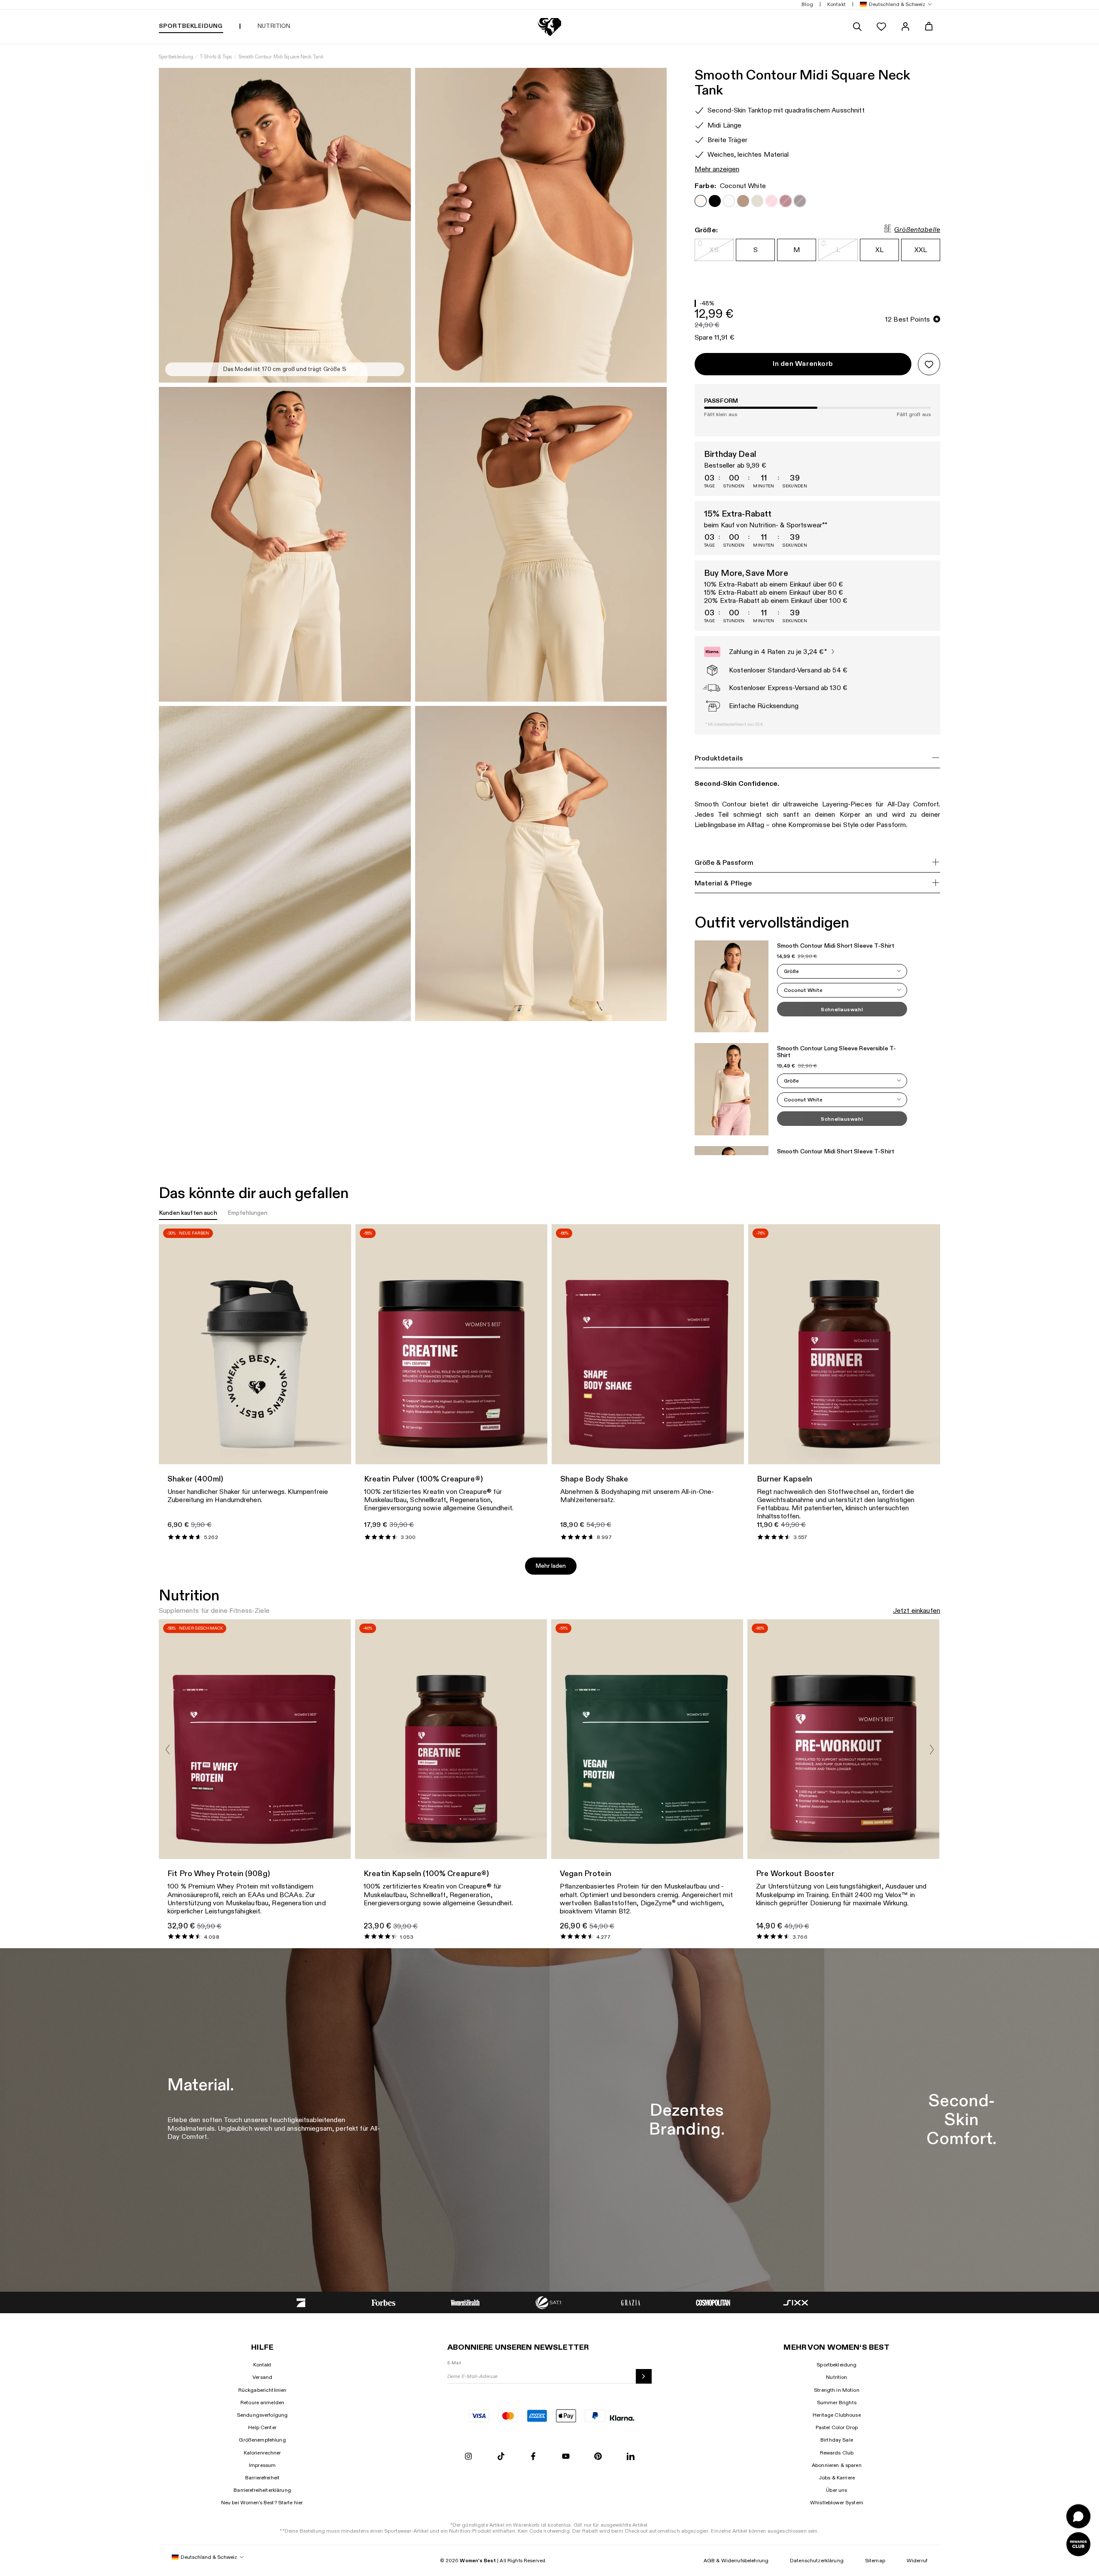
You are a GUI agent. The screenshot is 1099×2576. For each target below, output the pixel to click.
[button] (894, 5)
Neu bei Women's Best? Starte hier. (263, 2503)
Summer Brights (837, 2403)
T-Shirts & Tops (216, 57)
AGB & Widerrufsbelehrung (736, 2561)
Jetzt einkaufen (917, 1611)
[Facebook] (533, 2457)
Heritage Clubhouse (837, 2415)
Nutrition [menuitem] (274, 26)
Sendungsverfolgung (263, 2415)
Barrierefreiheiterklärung (262, 2490)
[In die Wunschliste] (929, 364)
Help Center (262, 2427)
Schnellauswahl (842, 1010)
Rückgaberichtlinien (263, 2390)
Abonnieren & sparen (837, 2465)
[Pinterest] (598, 2457)
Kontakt (263, 2365)
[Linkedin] (631, 2457)
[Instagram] (468, 2457)
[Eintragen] (644, 2376)
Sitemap (875, 2561)
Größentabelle (917, 230)
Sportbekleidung (176, 57)
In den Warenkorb (803, 364)
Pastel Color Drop (837, 2427)
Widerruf (917, 2561)
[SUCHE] (857, 27)
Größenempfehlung (262, 2440)
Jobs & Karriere (837, 2478)
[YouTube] (566, 2457)
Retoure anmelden (262, 2403)
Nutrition (836, 2377)
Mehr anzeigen (717, 169)
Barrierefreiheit (262, 2478)
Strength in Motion (837, 2390)
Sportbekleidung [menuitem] (191, 26)
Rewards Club (837, 2453)
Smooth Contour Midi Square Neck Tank (281, 57)
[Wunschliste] (881, 27)
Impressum (262, 2465)
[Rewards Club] (1078, 2544)
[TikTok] (501, 2457)
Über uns (836, 2490)
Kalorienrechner (263, 2453)
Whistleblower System (837, 2503)
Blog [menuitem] (807, 4)
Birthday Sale (837, 2440)
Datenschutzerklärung (817, 2561)
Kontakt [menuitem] (836, 4)
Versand (262, 2377)
